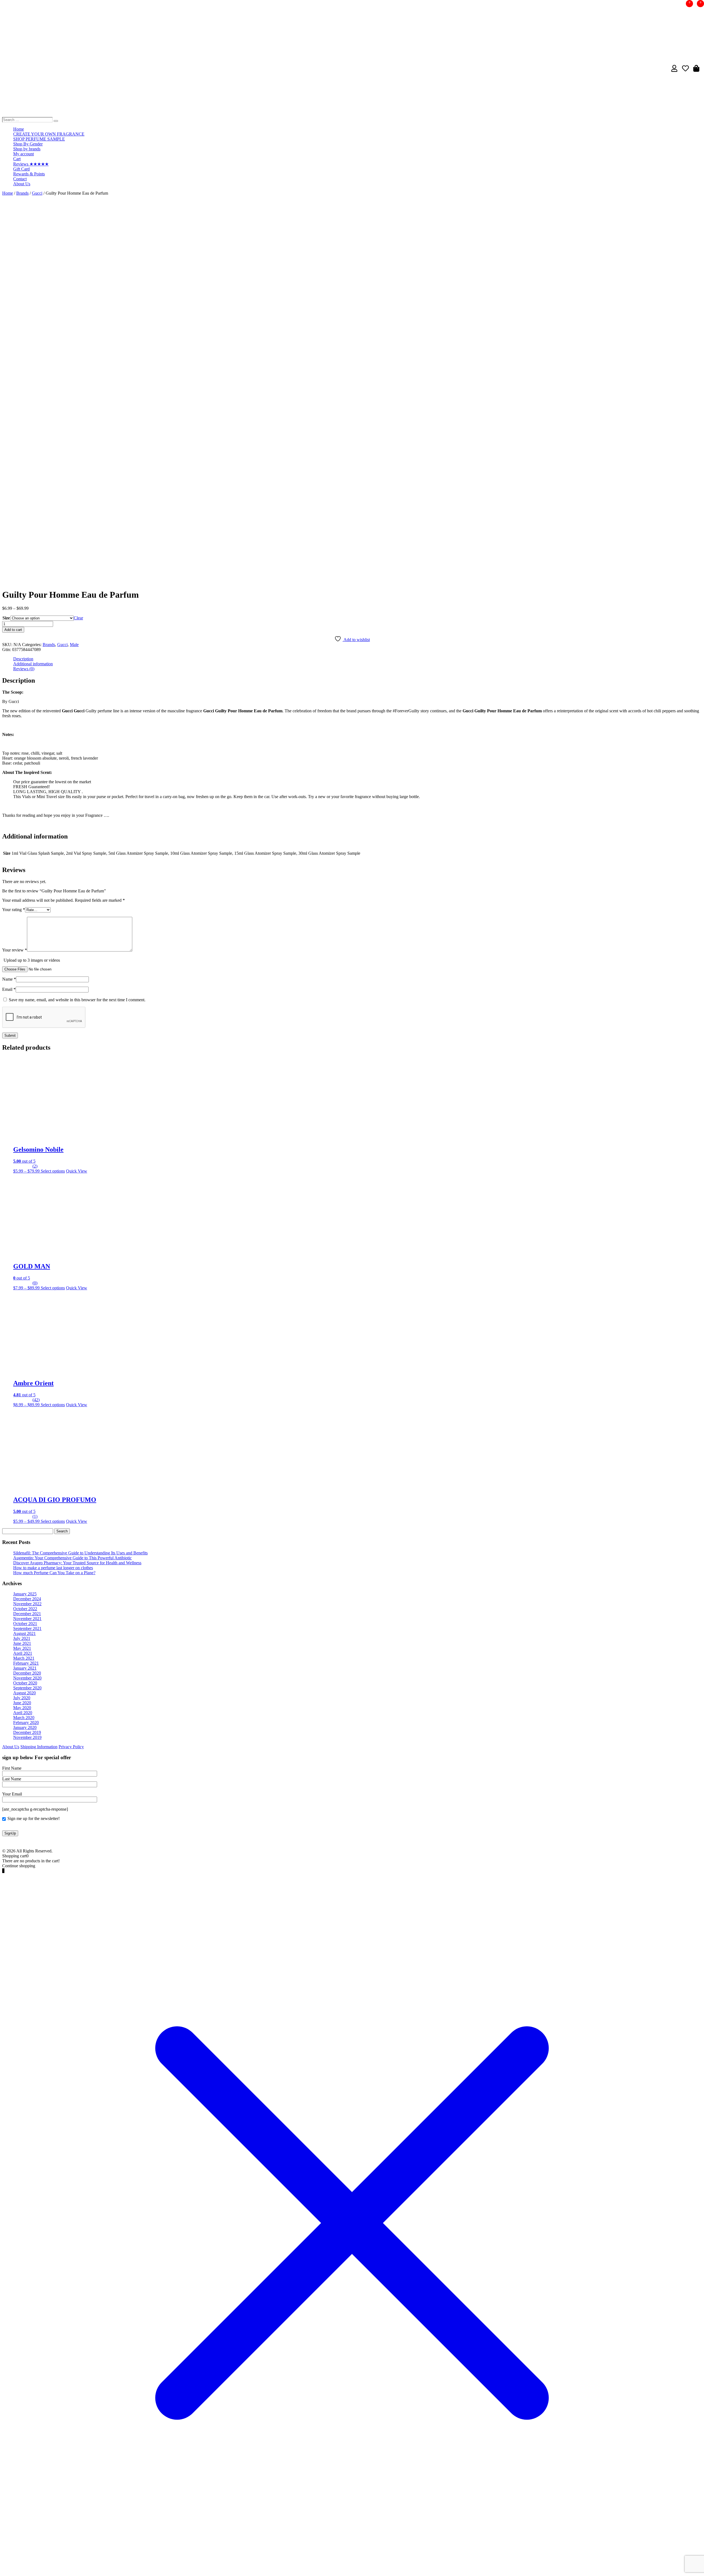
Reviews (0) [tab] (24, 669)
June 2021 (22, 1643)
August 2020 (24, 1693)
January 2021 (25, 1668)
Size (6, 618)
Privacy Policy (71, 1747)
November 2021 (27, 1619)
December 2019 (27, 1732)
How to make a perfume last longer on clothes (53, 1568)
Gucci (37, 193)
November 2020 (27, 1678)
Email (9, 989)
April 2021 (23, 1653)
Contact (20, 179)
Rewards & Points (29, 174)
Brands (22, 193)
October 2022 (25, 1609)
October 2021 (25, 1624)
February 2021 (26, 1663)
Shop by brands (27, 149)
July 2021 (22, 1638)
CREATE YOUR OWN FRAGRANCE (49, 134)
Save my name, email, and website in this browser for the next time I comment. (77, 1000)
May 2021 (22, 1648)
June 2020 (22, 1703)
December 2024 (27, 1599)
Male (74, 645)
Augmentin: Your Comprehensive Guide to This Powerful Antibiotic (72, 1558)
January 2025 (25, 1594)
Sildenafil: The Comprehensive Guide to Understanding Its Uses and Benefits (80, 1553)
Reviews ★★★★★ (31, 164)
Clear (78, 618)
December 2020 (27, 1673)
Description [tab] (23, 659)
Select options (53, 1171)
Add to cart (13, 630)
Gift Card (21, 169)
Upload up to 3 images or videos (32, 960)
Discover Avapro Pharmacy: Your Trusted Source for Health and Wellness (77, 1563)
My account (24, 154)
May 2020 (22, 1708)
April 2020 (23, 1713)
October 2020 (25, 1683)
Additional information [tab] (33, 664)
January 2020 (25, 1727)
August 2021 (24, 1633)
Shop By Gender (28, 144)
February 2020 (26, 1723)
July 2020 (22, 1698)
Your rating (14, 910)
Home (19, 129)
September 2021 (27, 1628)
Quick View (77, 1171)
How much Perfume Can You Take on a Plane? (54, 1573)
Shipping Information (39, 1747)
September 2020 (27, 1688)
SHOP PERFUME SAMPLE (39, 139)
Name (9, 979)
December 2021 (27, 1614)
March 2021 (24, 1658)
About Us (22, 184)
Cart (17, 159)
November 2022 (27, 1604)
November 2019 (27, 1737)
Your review (15, 950)
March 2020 (24, 1718)
